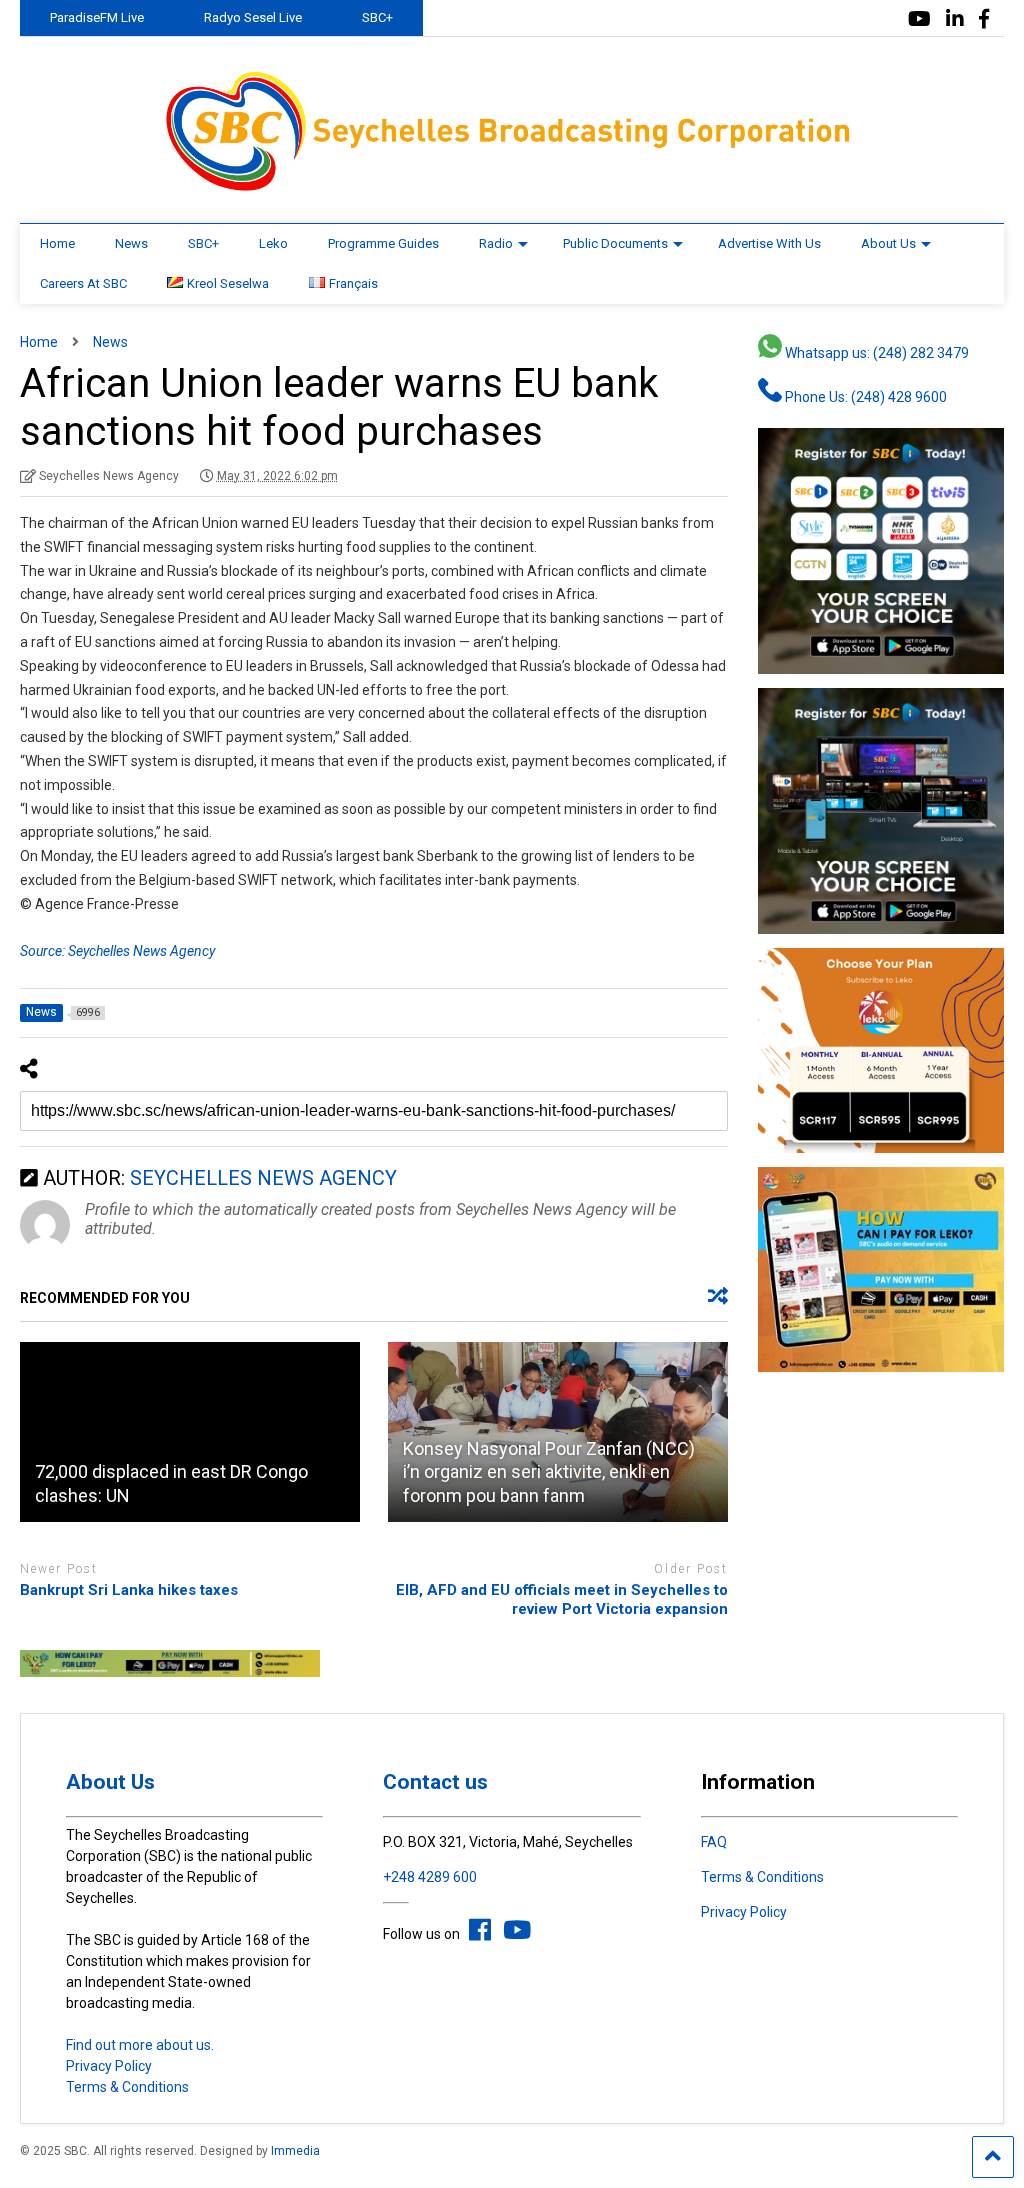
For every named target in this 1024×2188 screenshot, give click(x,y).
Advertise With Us (769, 243)
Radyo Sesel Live (253, 17)
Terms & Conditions (127, 2087)
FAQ (714, 1842)
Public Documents (615, 243)
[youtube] (919, 19)
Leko (273, 243)
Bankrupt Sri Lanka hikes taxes (129, 1590)
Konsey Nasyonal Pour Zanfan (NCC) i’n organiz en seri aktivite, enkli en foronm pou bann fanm (549, 1472)
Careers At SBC (83, 283)
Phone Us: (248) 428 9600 (864, 397)
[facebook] (984, 19)
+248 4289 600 (430, 1877)
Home (57, 243)
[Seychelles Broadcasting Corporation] (512, 188)
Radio (496, 243)
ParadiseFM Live (97, 17)
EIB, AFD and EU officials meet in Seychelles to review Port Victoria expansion (562, 1600)
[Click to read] (190, 1432)
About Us (888, 243)
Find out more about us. (140, 2045)
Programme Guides (383, 243)
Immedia (295, 2151)
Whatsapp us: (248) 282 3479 (875, 353)
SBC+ (377, 17)
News (131, 243)
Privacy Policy (109, 2066)
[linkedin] (955, 19)
